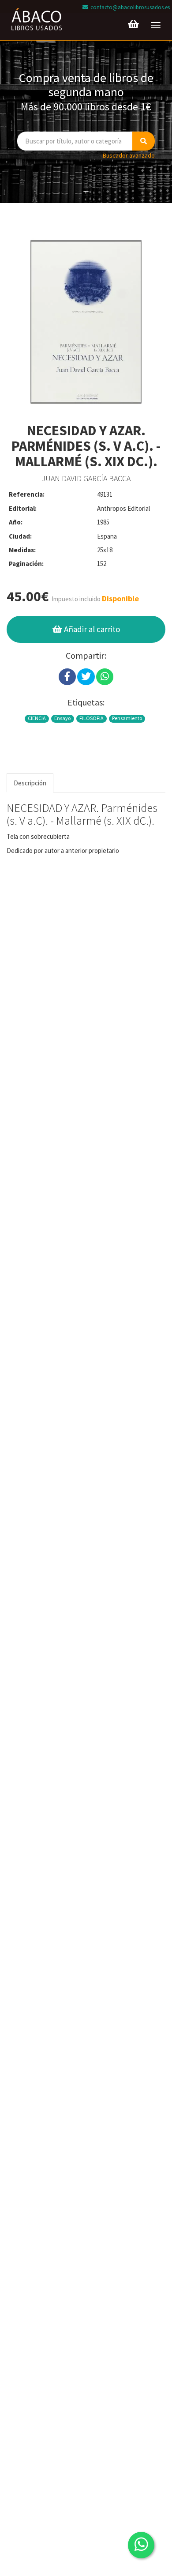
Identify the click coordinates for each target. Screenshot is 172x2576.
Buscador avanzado (129, 155)
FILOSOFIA (92, 718)
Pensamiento (127, 718)
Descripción (30, 783)
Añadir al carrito (91, 629)
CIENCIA (37, 718)
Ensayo (62, 718)
